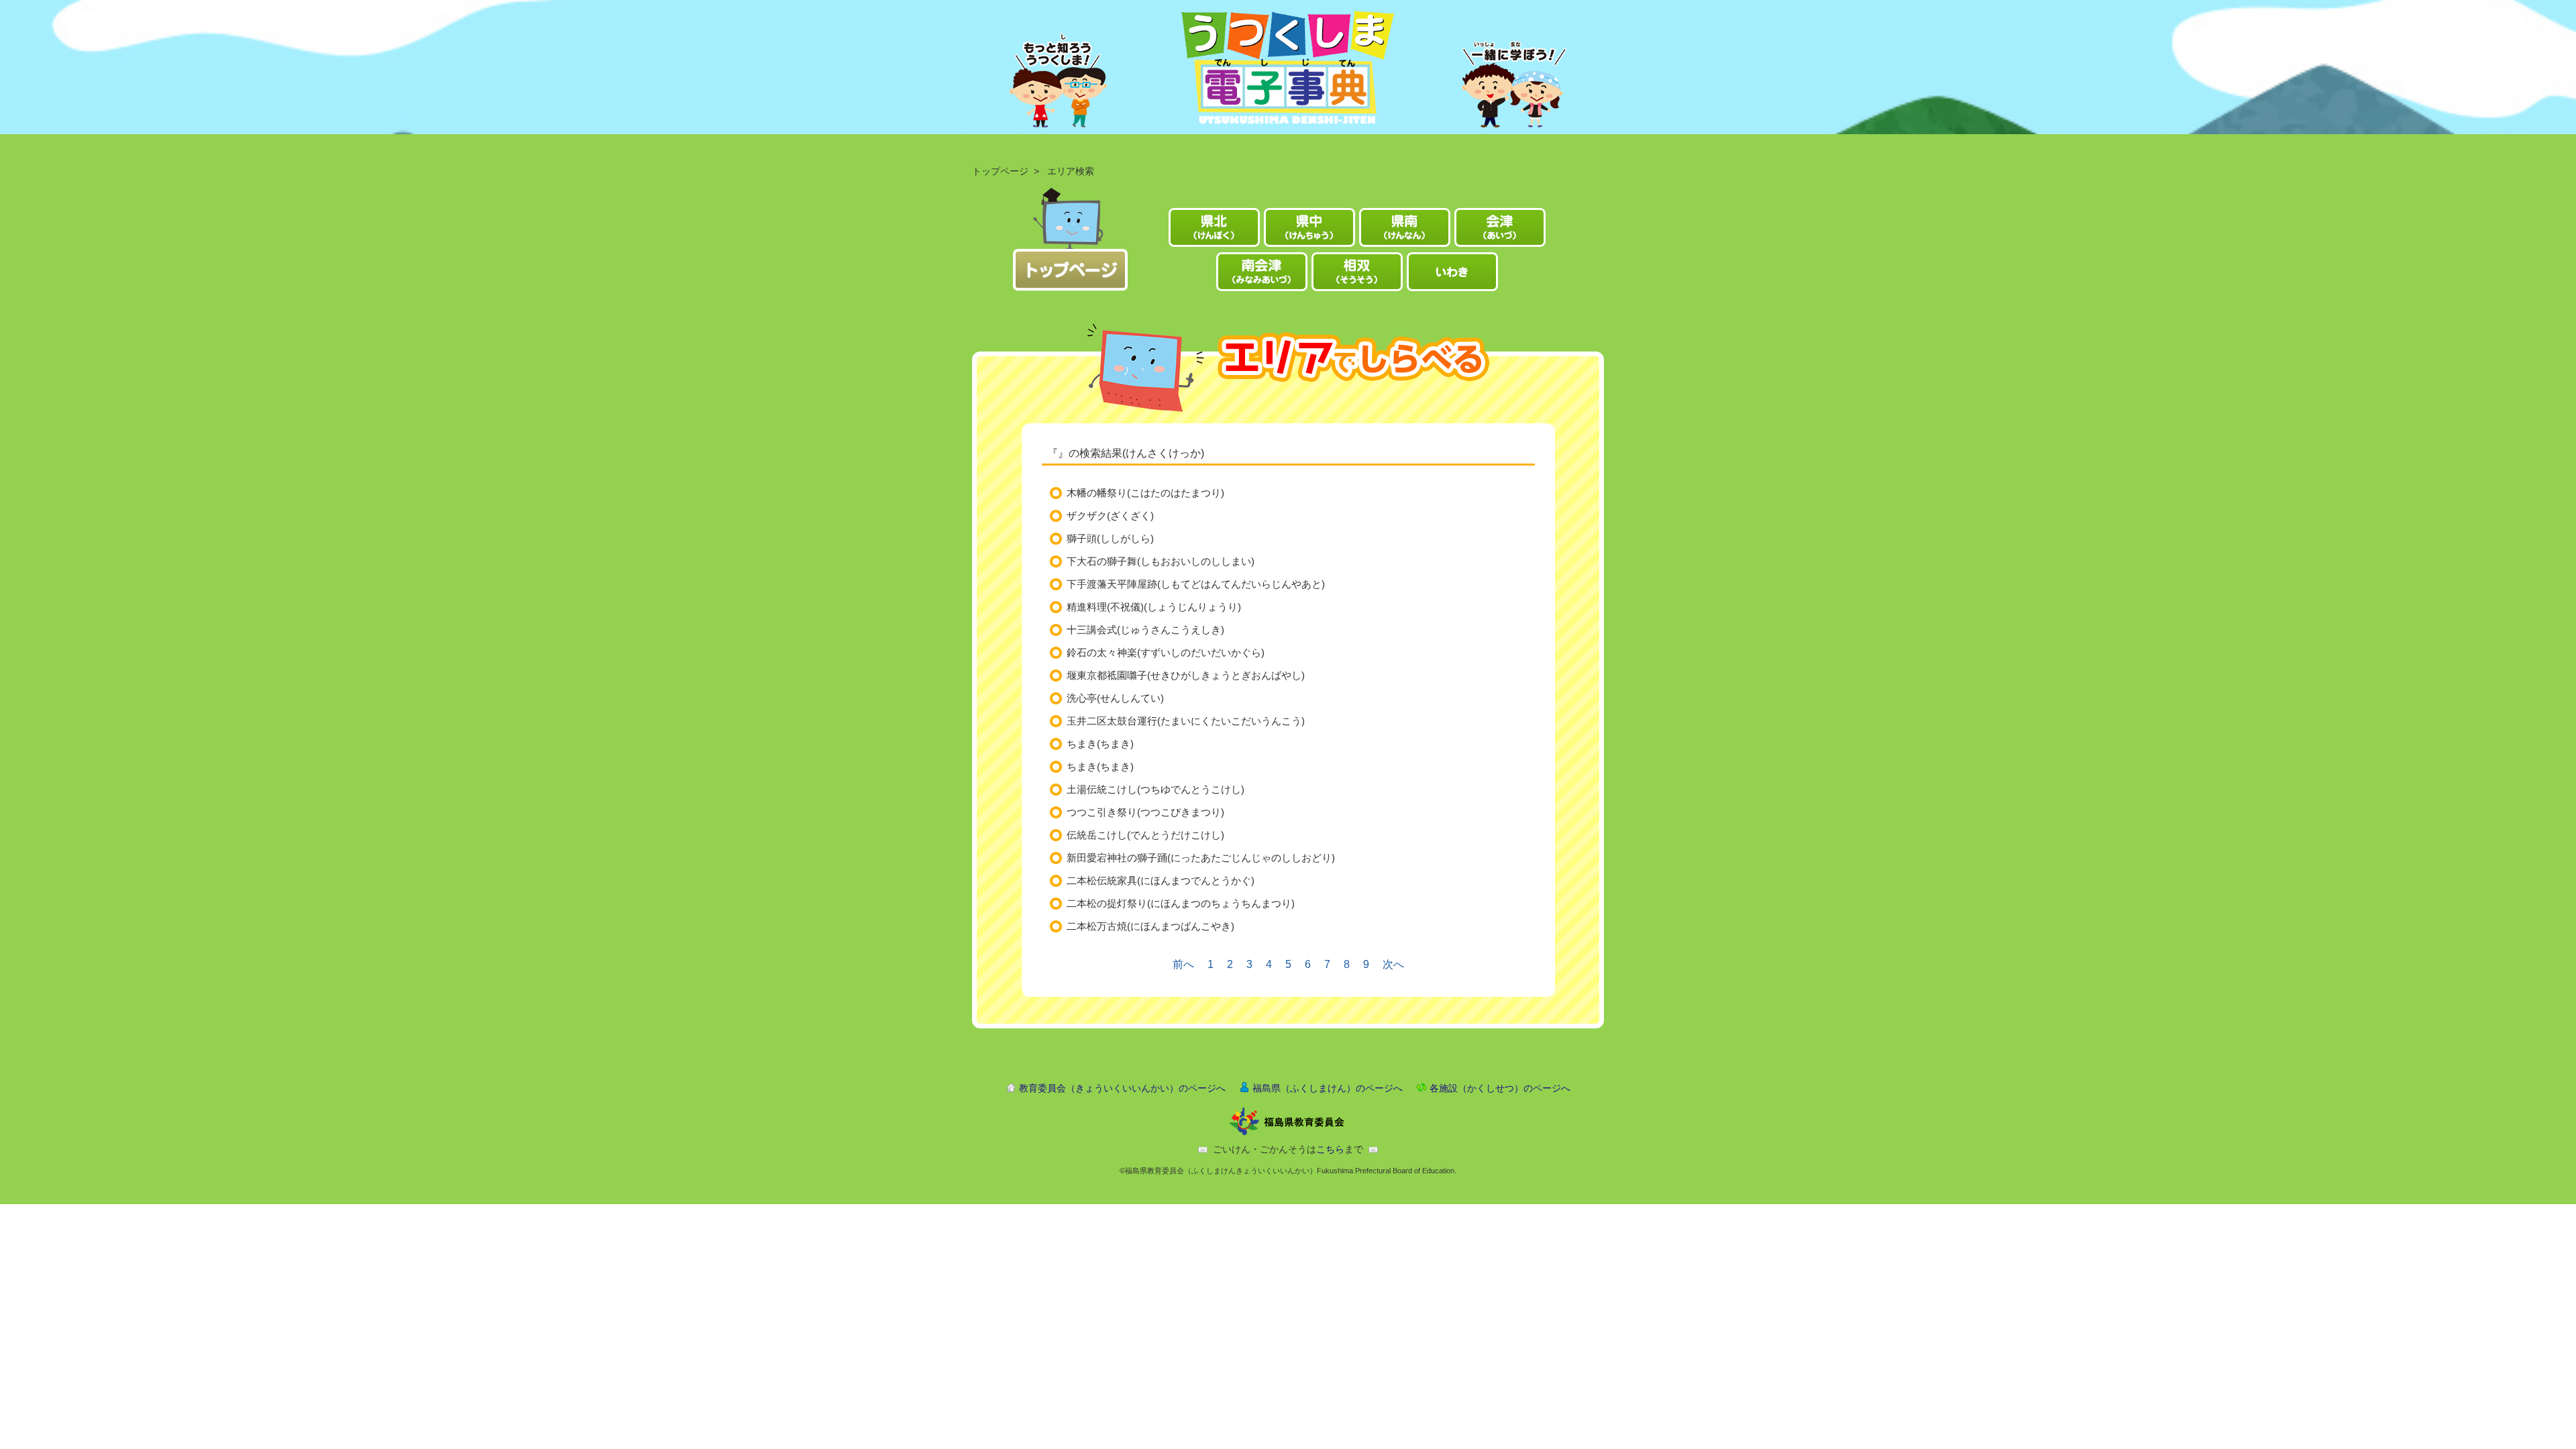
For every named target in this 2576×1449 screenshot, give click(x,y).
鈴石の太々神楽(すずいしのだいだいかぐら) (1166, 652)
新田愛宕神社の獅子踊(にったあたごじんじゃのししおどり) (1201, 858)
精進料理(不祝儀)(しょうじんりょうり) (1154, 607)
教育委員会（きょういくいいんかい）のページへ (1122, 1088)
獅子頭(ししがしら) (1110, 538)
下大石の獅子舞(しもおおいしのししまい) (1161, 561)
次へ (1393, 964)
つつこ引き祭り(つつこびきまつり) (1145, 812)
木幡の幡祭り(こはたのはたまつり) (1145, 493)
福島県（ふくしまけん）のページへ (1328, 1088)
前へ (1183, 964)
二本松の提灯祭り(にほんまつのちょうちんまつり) (1181, 903)
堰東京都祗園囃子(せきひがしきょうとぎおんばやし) (1186, 675)
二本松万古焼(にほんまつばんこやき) (1150, 926)
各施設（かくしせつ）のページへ (1500, 1088)
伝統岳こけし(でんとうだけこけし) (1145, 835)
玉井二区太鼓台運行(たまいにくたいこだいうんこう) (1186, 721)
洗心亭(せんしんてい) (1115, 698)
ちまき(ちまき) (1100, 744)
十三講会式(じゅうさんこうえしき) (1145, 630)
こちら (1330, 1149)
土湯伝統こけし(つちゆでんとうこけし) (1156, 789)
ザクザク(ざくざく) (1110, 516)
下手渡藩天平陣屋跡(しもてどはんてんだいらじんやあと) (1196, 584)
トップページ (1000, 171)
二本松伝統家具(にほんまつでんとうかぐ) (1161, 880)
